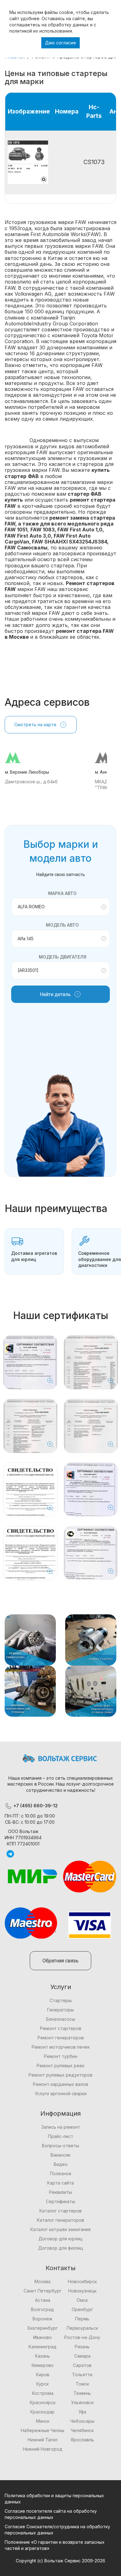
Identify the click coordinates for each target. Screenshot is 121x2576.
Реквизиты (60, 2192)
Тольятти (82, 2375)
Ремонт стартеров (61, 2028)
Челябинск (82, 2430)
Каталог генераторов (60, 2220)
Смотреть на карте (35, 724)
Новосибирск (82, 2281)
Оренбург (82, 2309)
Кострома (43, 2393)
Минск (43, 2421)
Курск (43, 2384)
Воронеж (43, 2319)
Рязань (82, 2347)
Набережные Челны (43, 2430)
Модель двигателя (63, 957)
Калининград (43, 2347)
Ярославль (82, 2440)
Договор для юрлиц (60, 2239)
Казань (43, 2356)
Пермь (82, 2319)
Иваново (43, 2337)
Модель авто (62, 925)
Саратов (82, 2365)
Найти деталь (55, 994)
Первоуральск (82, 2328)
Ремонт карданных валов (60, 2084)
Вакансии (60, 2155)
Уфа (82, 2412)
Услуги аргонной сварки (61, 2093)
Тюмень (82, 2393)
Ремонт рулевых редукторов (60, 2075)
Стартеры (61, 2000)
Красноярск (43, 2402)
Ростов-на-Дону (82, 2337)
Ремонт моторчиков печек (61, 2047)
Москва (43, 2281)
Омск (82, 2300)
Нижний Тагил (43, 2440)
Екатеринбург (43, 2328)
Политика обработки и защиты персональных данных (54, 2499)
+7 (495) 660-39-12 (35, 1806)
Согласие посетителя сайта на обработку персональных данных (51, 2514)
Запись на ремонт (61, 2127)
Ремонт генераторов (61, 2038)
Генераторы (60, 2010)
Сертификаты (60, 2201)
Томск (82, 2384)
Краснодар (43, 2412)
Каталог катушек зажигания (60, 2229)
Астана (43, 2300)
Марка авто (62, 893)
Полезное (61, 2173)
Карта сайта (60, 2183)
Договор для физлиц (61, 2248)
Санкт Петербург (43, 2291)
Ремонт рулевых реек (60, 2066)
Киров (43, 2375)
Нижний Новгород (43, 2449)
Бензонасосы (61, 2019)
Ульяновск (82, 2402)
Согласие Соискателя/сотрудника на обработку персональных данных (57, 2530)
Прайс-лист (61, 2136)
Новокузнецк (82, 2291)
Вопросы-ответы (60, 2146)
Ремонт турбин (61, 2056)
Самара (82, 2356)
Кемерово (43, 2365)
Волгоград (43, 2309)
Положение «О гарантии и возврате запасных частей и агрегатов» (55, 2545)
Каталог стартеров (60, 2211)
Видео (61, 2164)
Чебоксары (82, 2421)
